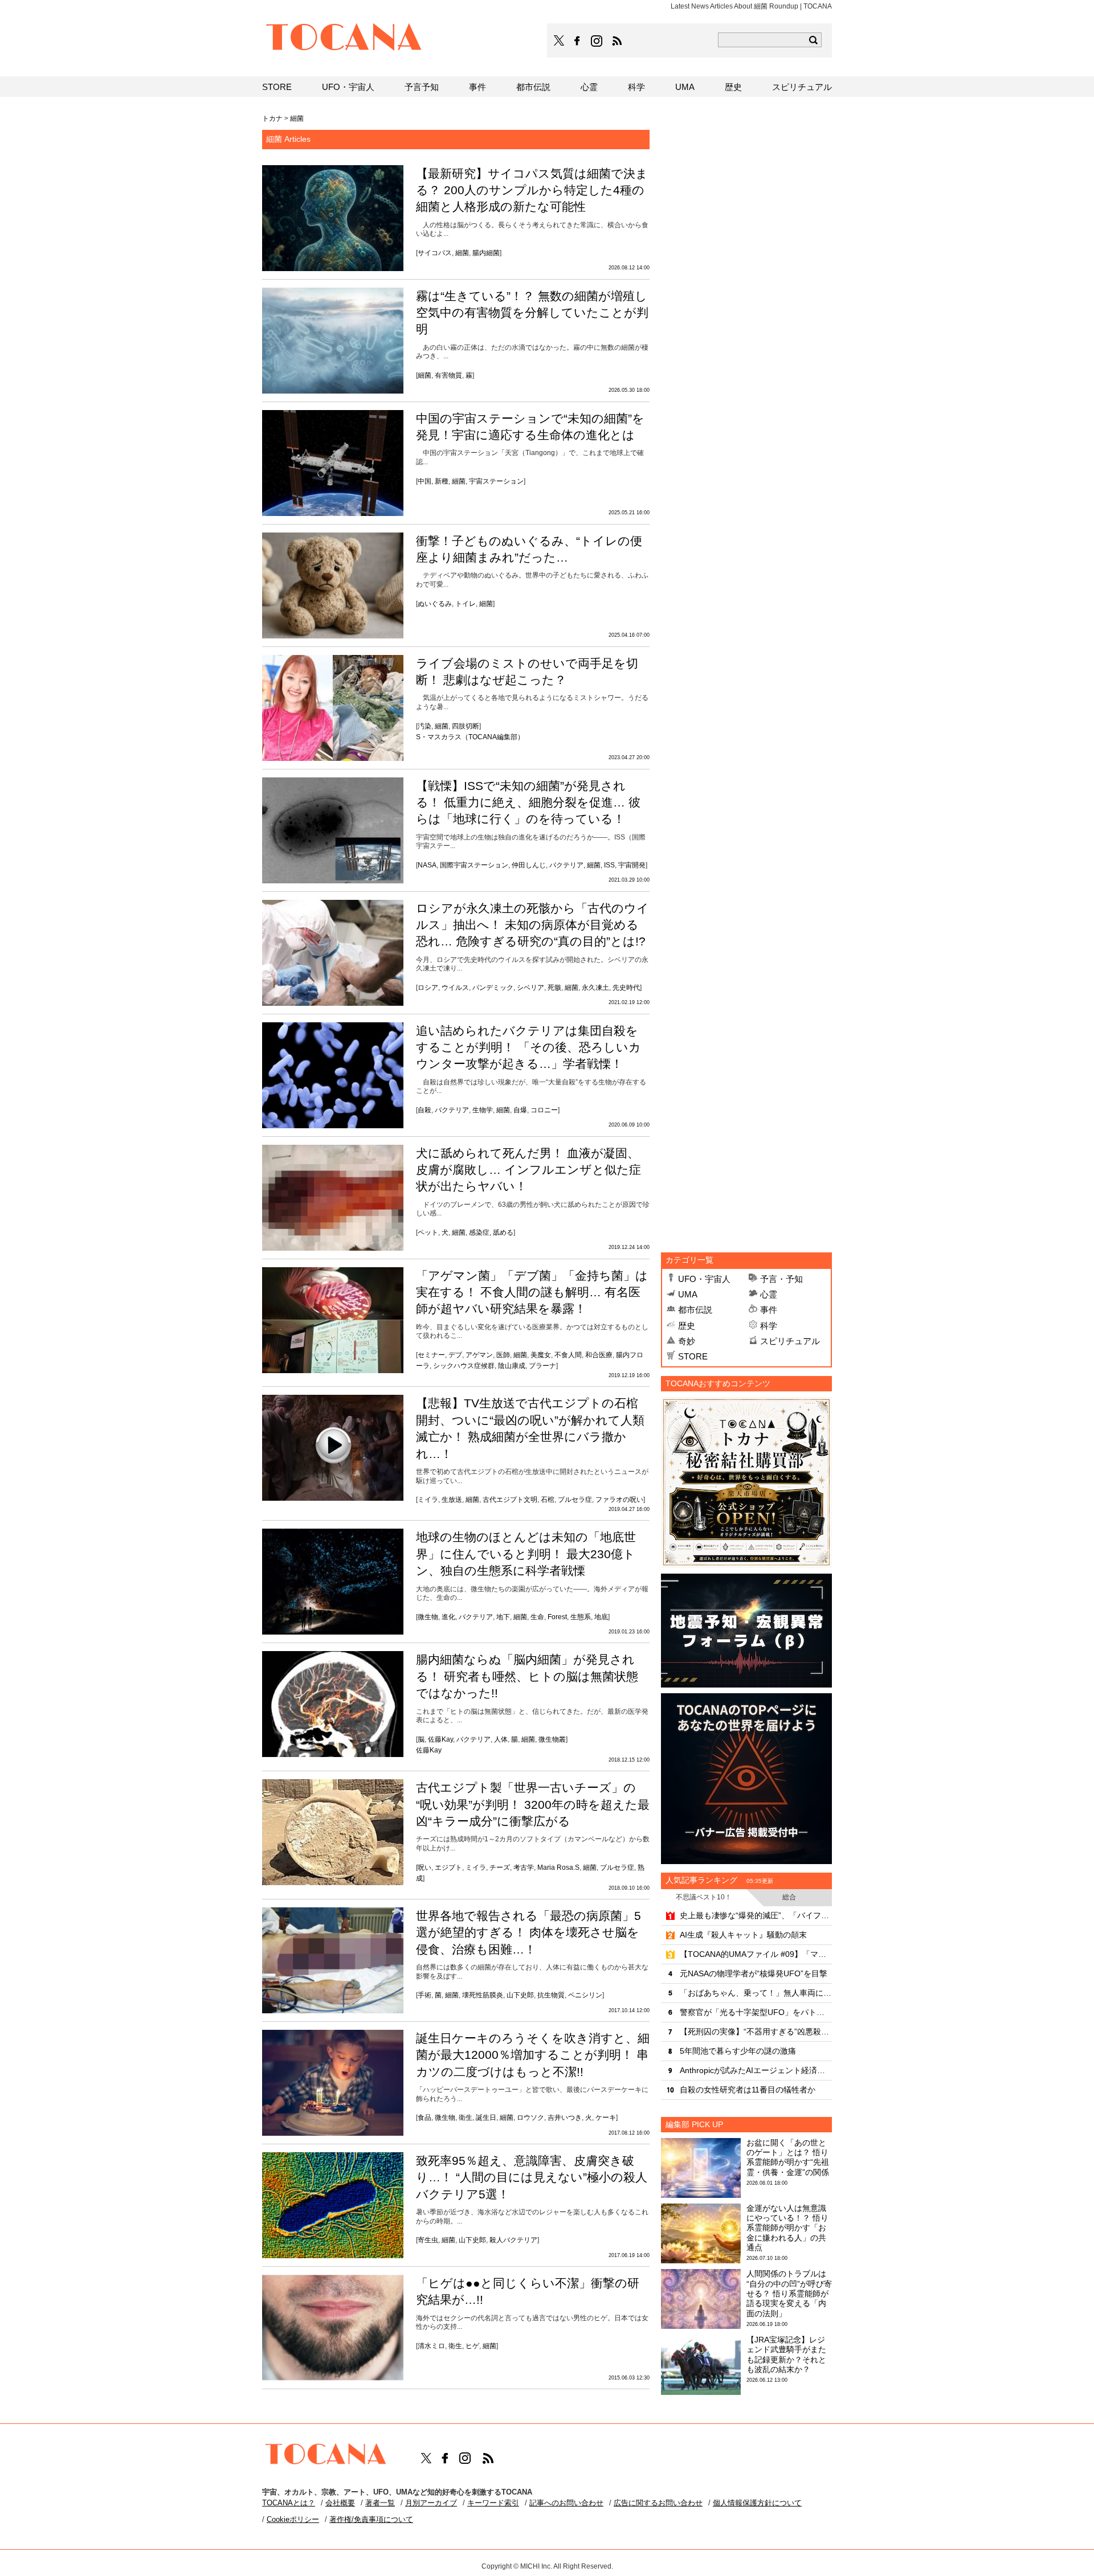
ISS (609, 865)
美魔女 (541, 1355)
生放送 (452, 1500)
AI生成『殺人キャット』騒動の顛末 (743, 1935)
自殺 (424, 1110)
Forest (557, 1617)
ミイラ (428, 1500)
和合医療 (599, 1355)
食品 (424, 2118)
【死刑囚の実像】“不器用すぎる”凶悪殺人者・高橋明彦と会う (756, 2032)
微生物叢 (552, 1739)
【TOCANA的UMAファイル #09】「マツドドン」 (756, 1954)
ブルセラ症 (575, 1500)
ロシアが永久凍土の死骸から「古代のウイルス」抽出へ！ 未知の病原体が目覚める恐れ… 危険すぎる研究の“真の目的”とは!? (532, 925)
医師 (503, 1355)
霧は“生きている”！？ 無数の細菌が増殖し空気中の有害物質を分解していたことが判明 (532, 313)
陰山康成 (512, 1366)
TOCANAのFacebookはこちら (577, 41)
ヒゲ (472, 2346)
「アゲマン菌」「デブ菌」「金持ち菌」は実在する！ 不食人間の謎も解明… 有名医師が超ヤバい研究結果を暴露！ (532, 1292)
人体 (501, 1739)
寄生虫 (428, 2240)
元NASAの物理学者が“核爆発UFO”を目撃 (754, 1973)
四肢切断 (466, 726)
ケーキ (606, 2118)
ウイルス (455, 988)
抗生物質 (551, 1995)
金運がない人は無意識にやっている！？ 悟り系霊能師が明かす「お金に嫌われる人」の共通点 (787, 2228)
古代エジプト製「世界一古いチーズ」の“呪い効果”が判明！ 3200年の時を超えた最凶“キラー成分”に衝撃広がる (533, 1804)
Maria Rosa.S (558, 1868)
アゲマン (479, 1355)
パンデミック (493, 988)
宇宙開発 (632, 865)
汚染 (424, 726)
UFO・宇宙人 (704, 1279)
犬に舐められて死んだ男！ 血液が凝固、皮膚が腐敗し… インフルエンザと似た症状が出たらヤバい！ (528, 1170)
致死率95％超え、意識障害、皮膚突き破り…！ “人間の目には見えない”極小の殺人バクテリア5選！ (532, 2177)
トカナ (272, 118)
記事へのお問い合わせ (566, 2503)
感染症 (479, 1232)
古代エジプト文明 (510, 1500)
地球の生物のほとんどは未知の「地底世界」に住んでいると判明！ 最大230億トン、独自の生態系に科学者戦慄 (526, 1554)
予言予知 (422, 87)
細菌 (462, 253)
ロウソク (530, 2118)
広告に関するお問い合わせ (658, 2503)
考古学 (524, 1868)
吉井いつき (565, 2118)
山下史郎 (520, 1995)
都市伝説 (695, 1310)
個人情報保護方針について (757, 2503)
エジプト (448, 1868)
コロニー (544, 1110)
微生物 (428, 1617)
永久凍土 (595, 988)
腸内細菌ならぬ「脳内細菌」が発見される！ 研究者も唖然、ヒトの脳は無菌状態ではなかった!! (527, 1676)
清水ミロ (431, 2346)
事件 (769, 1310)
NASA (427, 865)
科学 (769, 1326)
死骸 (554, 988)
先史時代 (626, 988)
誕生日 (486, 2118)
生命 (537, 1617)
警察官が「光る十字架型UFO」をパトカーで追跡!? (756, 2012)
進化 (448, 1617)
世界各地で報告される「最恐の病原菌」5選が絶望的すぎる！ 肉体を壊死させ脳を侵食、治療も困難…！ (528, 1932)
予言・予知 (781, 1279)
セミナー (431, 1355)
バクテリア (566, 865)
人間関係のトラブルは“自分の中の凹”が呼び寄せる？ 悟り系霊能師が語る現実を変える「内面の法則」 (789, 2293)
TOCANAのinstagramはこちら (597, 41)
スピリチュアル (790, 1341)
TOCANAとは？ (289, 2503)
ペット (428, 1232)
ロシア (428, 988)
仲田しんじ (529, 865)
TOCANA (344, 39)
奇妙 (687, 1341)
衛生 (466, 2118)
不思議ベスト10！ (704, 1897)
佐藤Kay (440, 1739)
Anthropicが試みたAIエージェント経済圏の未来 (756, 2070)
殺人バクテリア (513, 2240)
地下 (503, 1617)
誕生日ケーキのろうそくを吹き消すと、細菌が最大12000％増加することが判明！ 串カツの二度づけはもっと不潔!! (533, 2055)
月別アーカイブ (431, 2503)
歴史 (687, 1326)
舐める (503, 1232)
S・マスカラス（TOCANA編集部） (470, 737)
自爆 (520, 1110)
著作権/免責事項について (371, 2519)
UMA (688, 1294)
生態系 (581, 1617)
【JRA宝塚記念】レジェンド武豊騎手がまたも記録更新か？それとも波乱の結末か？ (786, 2354)
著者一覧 (380, 2503)
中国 (424, 481)
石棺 (548, 1500)
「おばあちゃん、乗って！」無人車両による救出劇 (756, 1993)
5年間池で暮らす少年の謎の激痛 (738, 2051)
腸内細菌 (486, 253)
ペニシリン (585, 1995)
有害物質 (448, 375)
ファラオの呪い (619, 1500)
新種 (442, 481)
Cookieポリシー (293, 2519)
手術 (424, 1995)
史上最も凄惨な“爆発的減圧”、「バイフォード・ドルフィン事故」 (756, 1915)
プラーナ (542, 1366)
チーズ (500, 1868)
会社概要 (340, 2503)
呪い (424, 1868)
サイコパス (435, 253)
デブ (455, 1355)
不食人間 (568, 1355)
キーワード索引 (493, 2503)
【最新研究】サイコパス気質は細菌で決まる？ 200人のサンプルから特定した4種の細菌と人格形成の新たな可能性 (532, 190)
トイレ (466, 604)
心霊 (769, 1294)
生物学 (483, 1110)
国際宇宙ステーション (474, 865)
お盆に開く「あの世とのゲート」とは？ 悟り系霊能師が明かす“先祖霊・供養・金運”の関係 (788, 2157)
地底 (601, 1617)
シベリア (530, 988)
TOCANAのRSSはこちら (617, 41)
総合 (789, 1897)
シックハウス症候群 (464, 1366)
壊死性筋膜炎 (483, 1995)
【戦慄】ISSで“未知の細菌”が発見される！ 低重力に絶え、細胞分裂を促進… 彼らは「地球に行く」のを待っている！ (528, 802)
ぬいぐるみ (435, 604)
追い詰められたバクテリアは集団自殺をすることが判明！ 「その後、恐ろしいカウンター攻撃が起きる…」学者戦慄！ (528, 1047)
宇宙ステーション (496, 481)
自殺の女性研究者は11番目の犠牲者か (748, 2090)
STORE (693, 1356)
